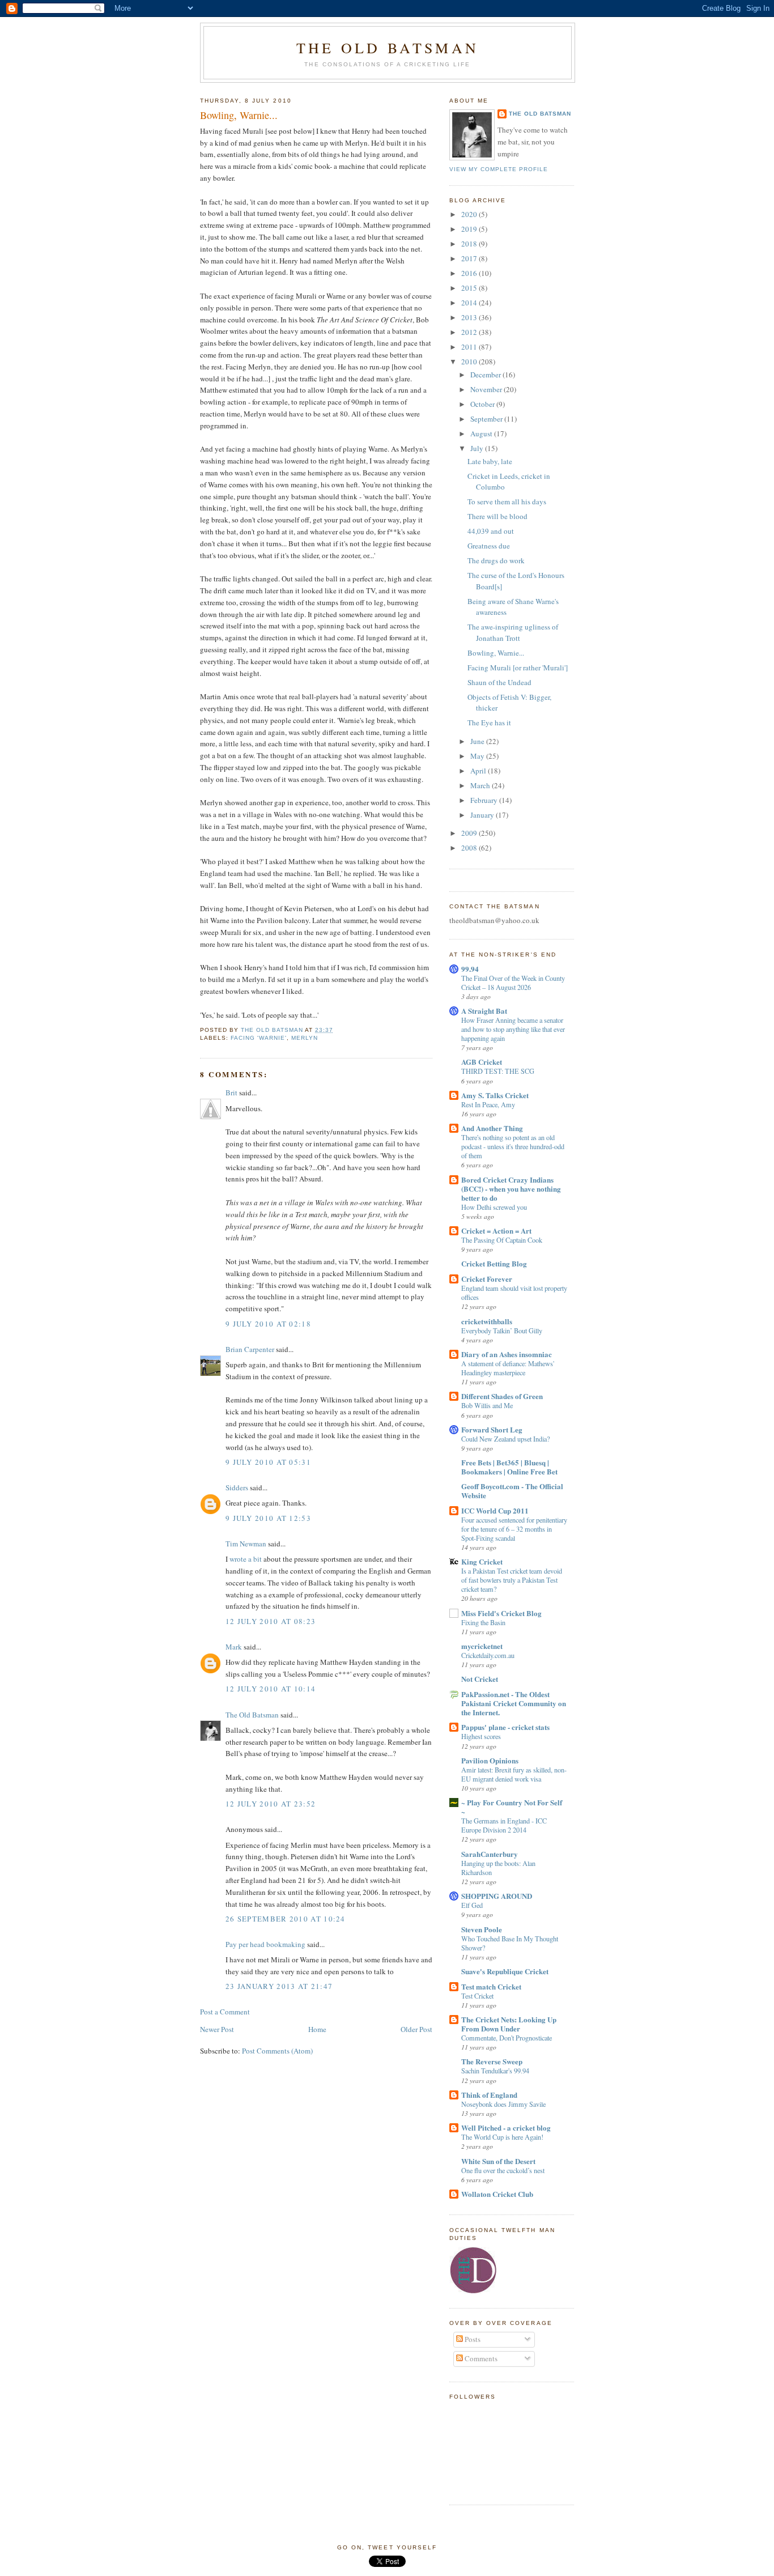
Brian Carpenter (250, 1349)
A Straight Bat (484, 1011)
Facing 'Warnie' (259, 1038)
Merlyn (305, 1038)
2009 (470, 833)
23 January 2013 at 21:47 (279, 1986)
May (478, 756)
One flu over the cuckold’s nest (503, 2170)
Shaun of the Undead (499, 682)
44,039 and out (491, 531)
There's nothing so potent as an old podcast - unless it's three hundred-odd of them (513, 1146)
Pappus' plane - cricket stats (505, 1727)
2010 (470, 362)
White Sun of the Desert (498, 2161)
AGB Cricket (482, 1062)
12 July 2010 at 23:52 (271, 1804)
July (478, 448)
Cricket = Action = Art (496, 1230)
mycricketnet (482, 1646)
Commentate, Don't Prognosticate (507, 2038)
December (486, 375)
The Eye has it (489, 722)
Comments (480, 2358)
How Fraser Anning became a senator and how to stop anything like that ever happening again (513, 1029)
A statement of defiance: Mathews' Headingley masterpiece (508, 1368)
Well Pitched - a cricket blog (506, 2127)
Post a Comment (225, 2012)
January (483, 815)
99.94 (470, 969)
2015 (470, 288)
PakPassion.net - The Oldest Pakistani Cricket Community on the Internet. (514, 1703)
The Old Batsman (388, 48)
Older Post (416, 2029)
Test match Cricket (491, 1986)
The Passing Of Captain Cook (502, 1240)
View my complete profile (499, 169)
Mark (234, 1647)
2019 (470, 229)
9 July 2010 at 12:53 (268, 1518)
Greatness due (489, 546)
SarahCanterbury (490, 1854)
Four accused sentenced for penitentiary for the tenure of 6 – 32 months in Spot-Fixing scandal (514, 1529)
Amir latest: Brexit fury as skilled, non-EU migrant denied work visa (514, 1774)
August (482, 433)
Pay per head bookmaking (265, 1944)
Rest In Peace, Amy (488, 1104)
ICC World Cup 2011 (495, 1510)
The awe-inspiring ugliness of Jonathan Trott (513, 632)
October (483, 404)
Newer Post (217, 2029)
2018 (470, 244)
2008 (470, 848)
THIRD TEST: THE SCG (498, 1071)
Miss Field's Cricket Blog (501, 1613)
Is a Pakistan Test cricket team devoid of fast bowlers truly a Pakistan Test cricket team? (512, 1580)
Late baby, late (490, 461)
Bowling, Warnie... (496, 653)
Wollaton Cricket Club (497, 2194)
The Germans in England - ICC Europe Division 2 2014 (504, 1825)
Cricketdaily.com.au (488, 1655)
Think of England (489, 2095)
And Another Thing (492, 1128)
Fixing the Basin (483, 1622)
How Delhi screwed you (494, 1207)
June (478, 741)
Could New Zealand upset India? (505, 1439)
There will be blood (497, 516)
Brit (231, 1093)
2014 (470, 303)
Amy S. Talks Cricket (495, 1095)
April (479, 771)
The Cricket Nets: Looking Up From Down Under (509, 2024)
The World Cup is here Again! (502, 2137)
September (487, 419)
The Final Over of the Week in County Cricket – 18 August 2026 (513, 983)
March (481, 785)
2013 (470, 317)
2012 (470, 332)
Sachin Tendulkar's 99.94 (495, 2071)
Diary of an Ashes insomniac (507, 1354)
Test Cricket (477, 1996)
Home (317, 2029)
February (485, 800)
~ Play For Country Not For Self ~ (512, 1807)
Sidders (237, 1487)
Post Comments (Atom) (277, 2051)
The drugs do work (496, 560)
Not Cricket (480, 1679)
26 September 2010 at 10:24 (286, 1919)
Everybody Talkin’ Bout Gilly (502, 1330)
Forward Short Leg (492, 1429)
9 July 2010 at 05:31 (268, 1462)
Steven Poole (482, 1929)
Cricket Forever (487, 1279)
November (487, 389)
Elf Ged (472, 1905)
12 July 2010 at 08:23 (271, 1621)
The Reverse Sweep (492, 2061)
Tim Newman (246, 1544)
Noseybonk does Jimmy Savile (503, 2104)
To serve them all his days (507, 501)
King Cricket (482, 1561)
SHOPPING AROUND (497, 1896)
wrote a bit (246, 1559)
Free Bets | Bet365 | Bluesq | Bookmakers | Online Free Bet (509, 1467)
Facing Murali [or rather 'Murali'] (518, 668)
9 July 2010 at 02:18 (268, 1324)
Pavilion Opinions (490, 1760)
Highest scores (481, 1736)
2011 (470, 347)
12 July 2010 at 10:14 (271, 1689)
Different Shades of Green (502, 1396)
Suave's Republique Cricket (505, 1971)
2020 (470, 214)
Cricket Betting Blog (494, 1263)
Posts (472, 2339)
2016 (470, 273)
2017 (470, 258)
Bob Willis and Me (487, 1405)
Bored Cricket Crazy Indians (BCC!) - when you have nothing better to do (511, 1189)
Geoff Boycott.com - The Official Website (512, 1491)
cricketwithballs (487, 1321)
